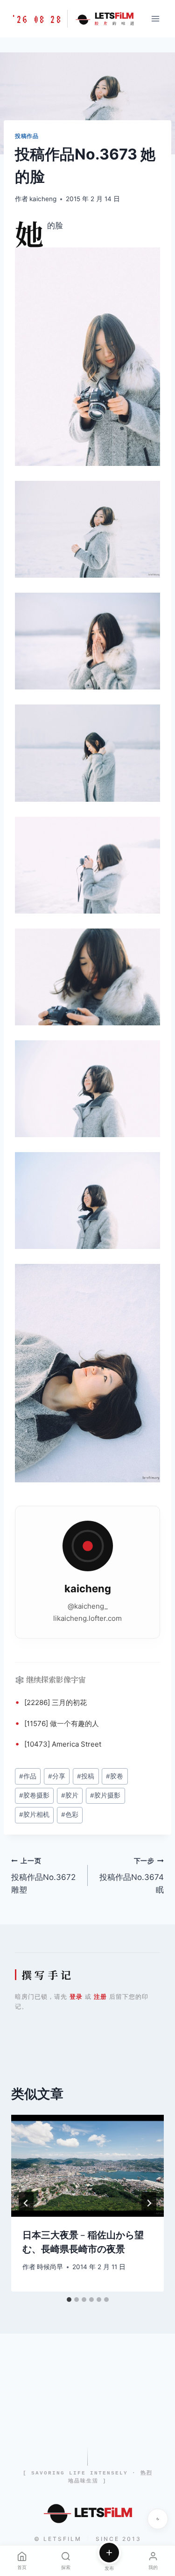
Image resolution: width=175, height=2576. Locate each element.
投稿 (86, 1776)
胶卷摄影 (34, 1795)
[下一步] (149, 2203)
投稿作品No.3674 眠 (132, 1876)
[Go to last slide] (26, 2203)
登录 (76, 1996)
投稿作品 (27, 136)
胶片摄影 (105, 1795)
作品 (28, 1776)
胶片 (70, 1795)
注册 (100, 1996)
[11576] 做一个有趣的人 (62, 1723)
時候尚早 (50, 2267)
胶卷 (115, 1776)
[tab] (69, 2300)
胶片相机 (34, 1814)
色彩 (70, 1814)
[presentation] (87, 2166)
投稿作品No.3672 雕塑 (43, 1876)
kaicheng (43, 199)
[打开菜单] (155, 18)
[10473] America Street (63, 1744)
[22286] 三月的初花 (56, 1702)
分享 (57, 1776)
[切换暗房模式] (158, 2519)
